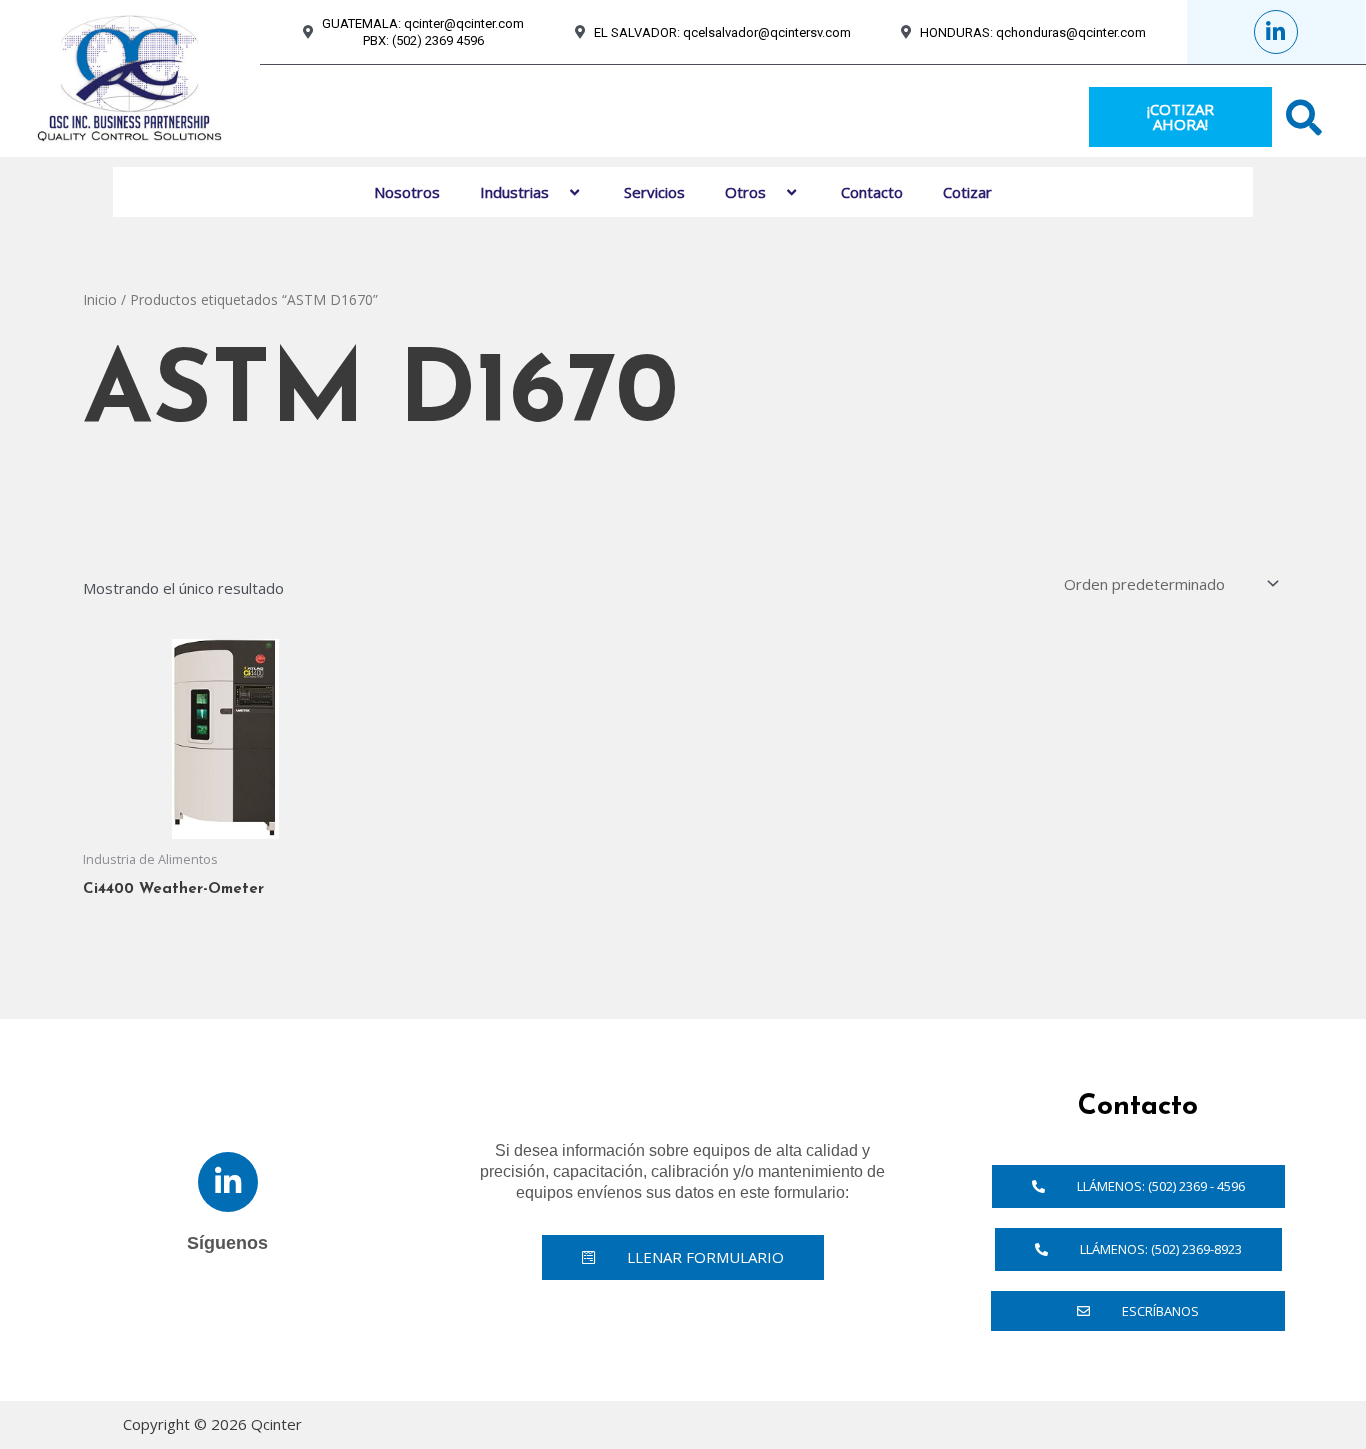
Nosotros (407, 192)
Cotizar (967, 192)
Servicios (654, 192)
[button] (557, 192)
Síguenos (227, 1243)
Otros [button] (745, 192)
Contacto (872, 192)
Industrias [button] (514, 192)
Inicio (100, 299)
